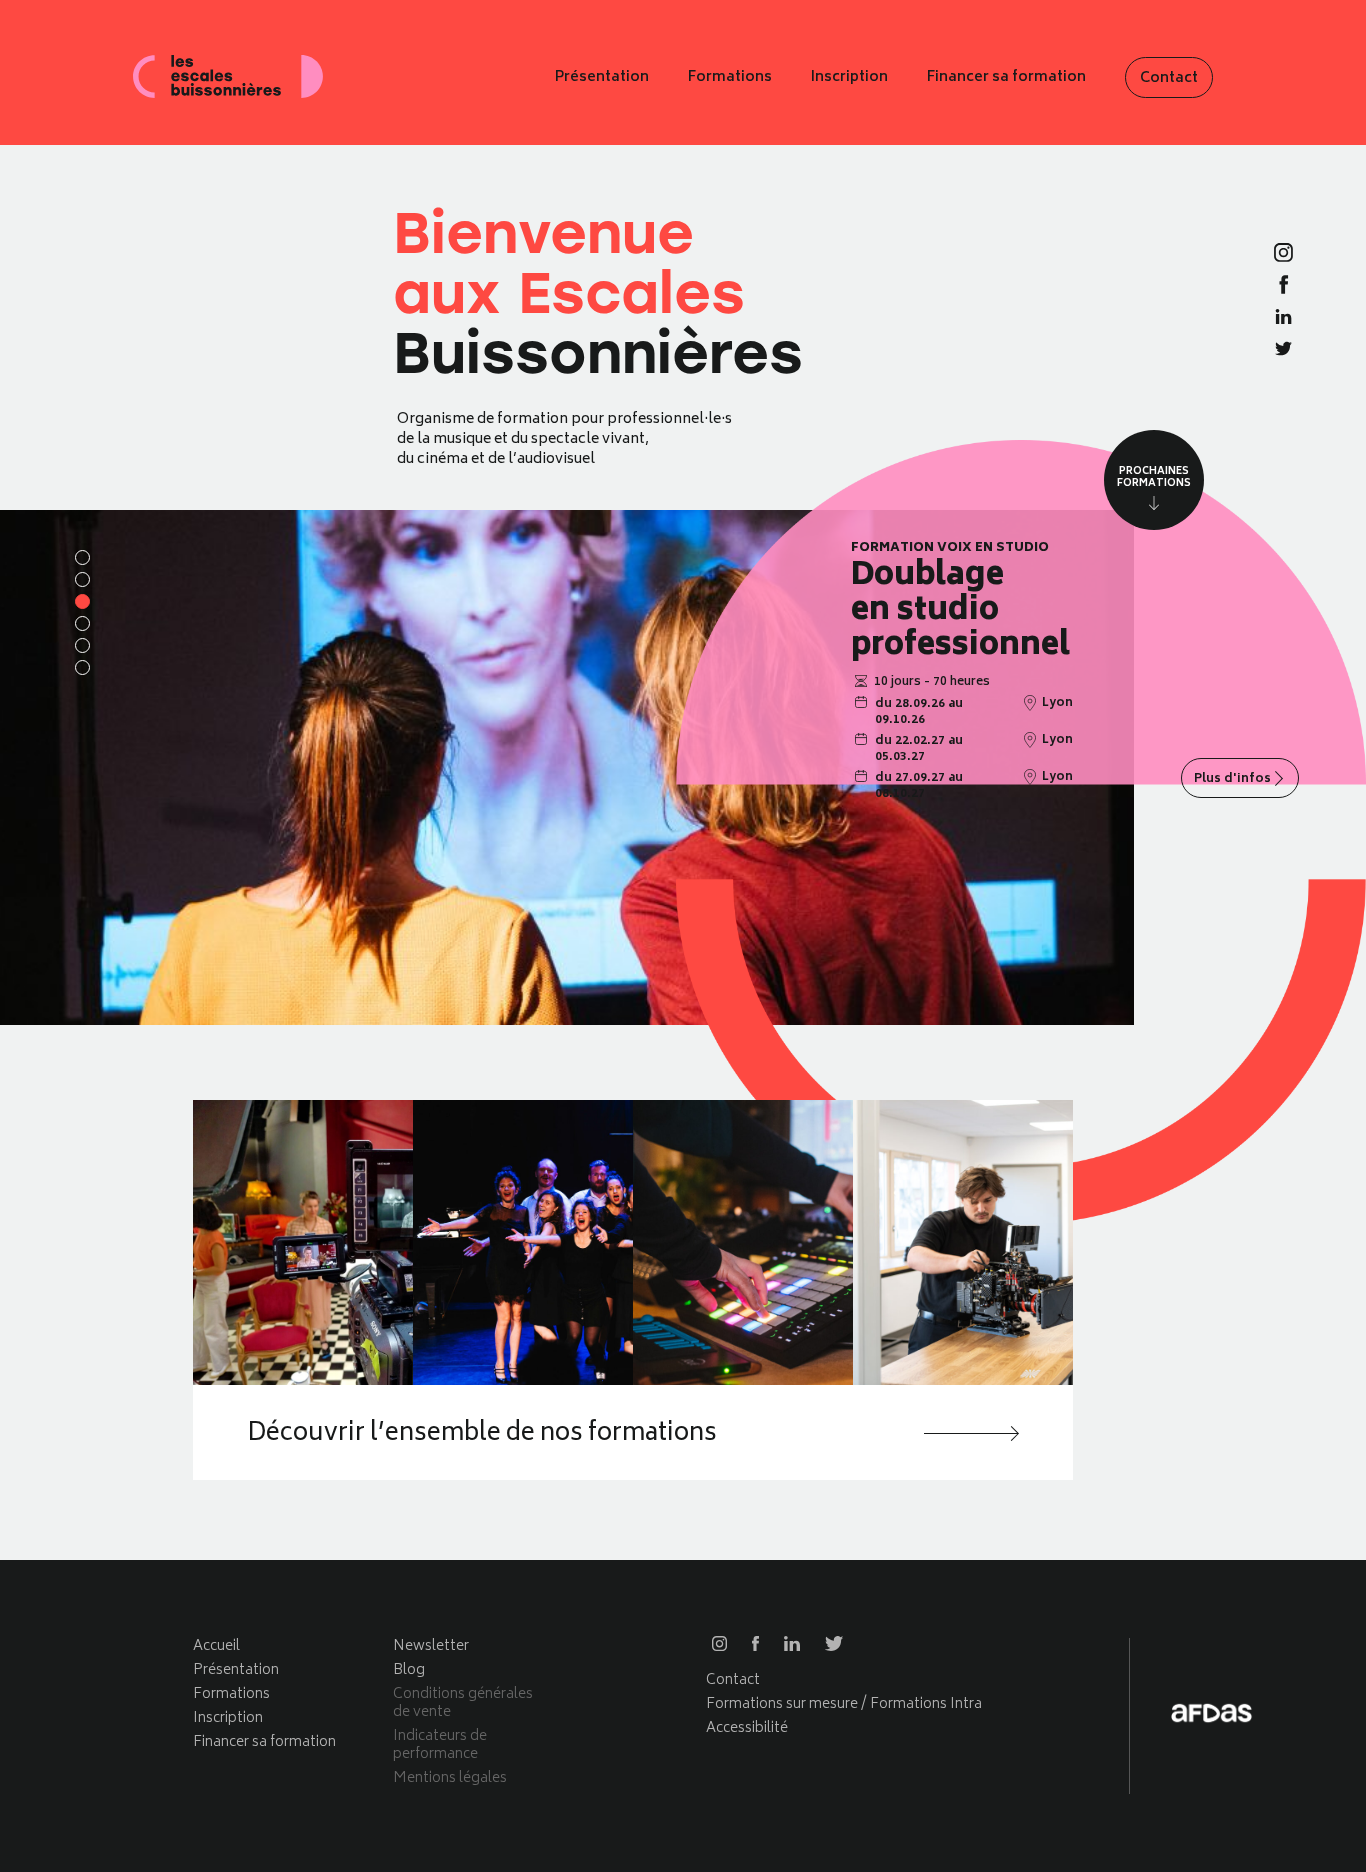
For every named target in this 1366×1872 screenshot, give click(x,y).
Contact (1169, 78)
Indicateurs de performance (440, 1745)
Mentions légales (450, 1778)
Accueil (216, 1646)
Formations (730, 78)
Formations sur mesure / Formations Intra (844, 1704)
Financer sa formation (1006, 78)
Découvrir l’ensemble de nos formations (482, 1435)
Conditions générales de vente (463, 1703)
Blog (409, 1670)
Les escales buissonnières (228, 77)
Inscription (849, 78)
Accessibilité (747, 1728)
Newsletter (431, 1646)
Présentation (602, 78)
